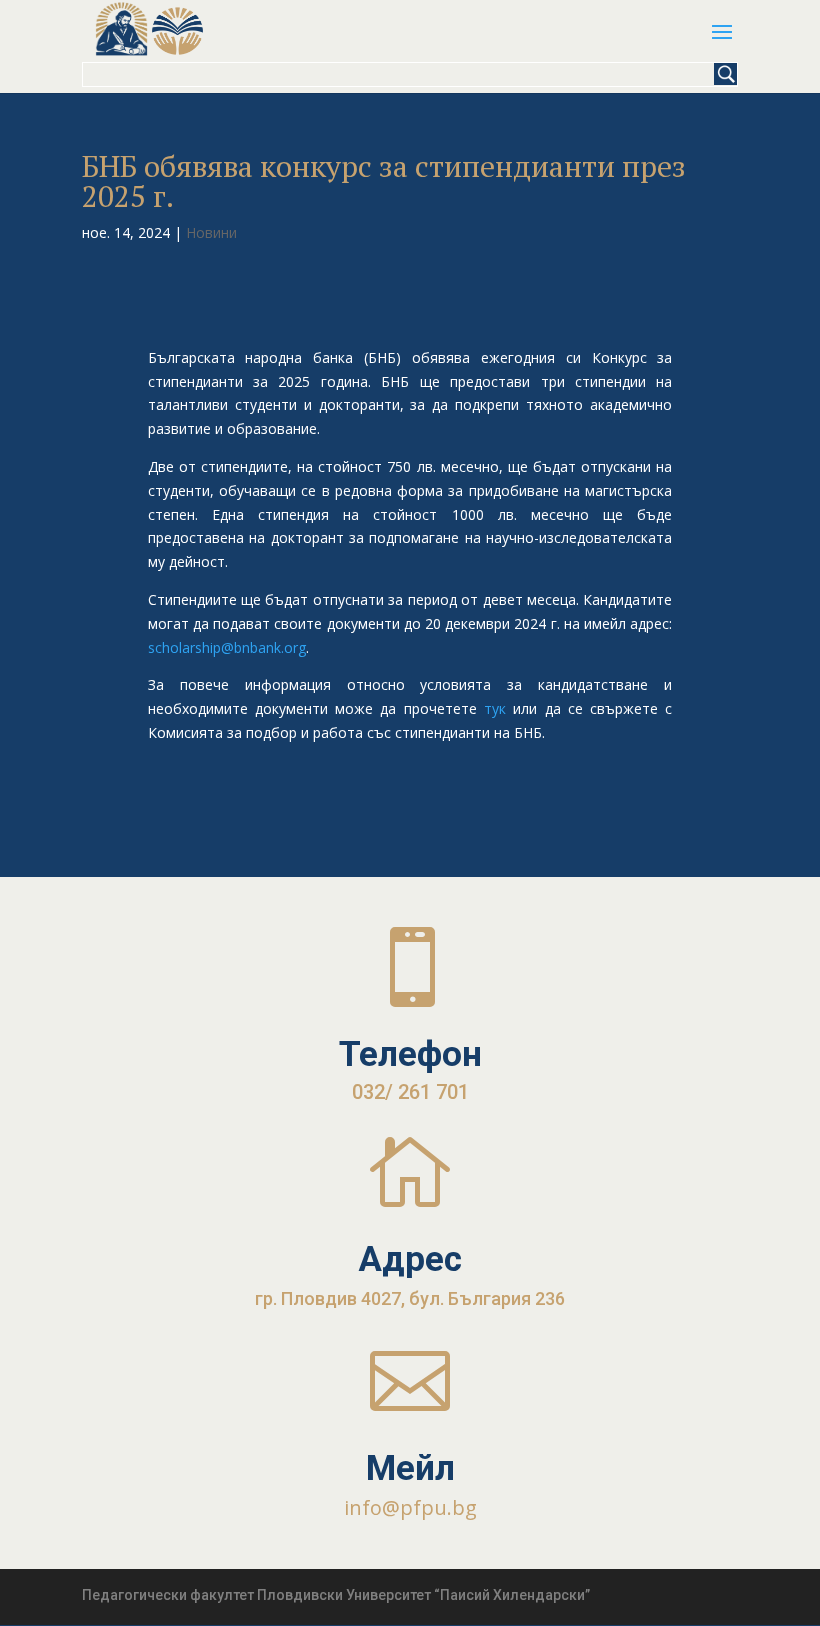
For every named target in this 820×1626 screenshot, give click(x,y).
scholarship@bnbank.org (227, 647)
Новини (211, 232)
